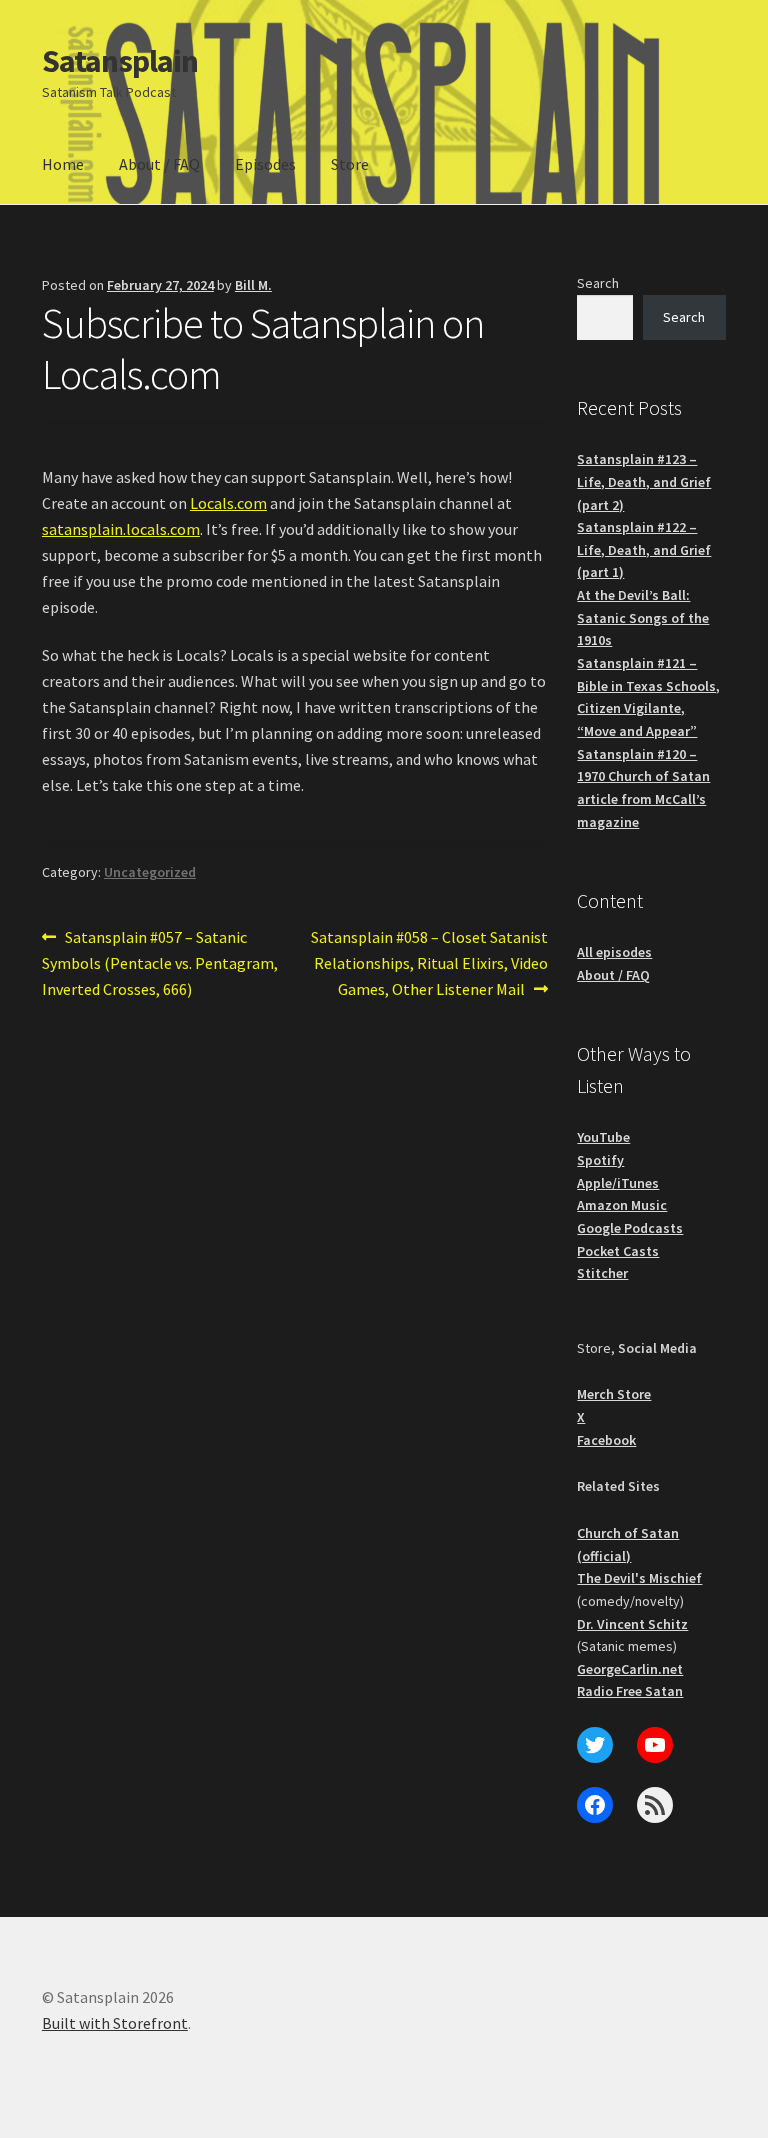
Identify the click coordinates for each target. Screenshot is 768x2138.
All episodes (614, 952)
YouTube (603, 1137)
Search (598, 283)
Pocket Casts (618, 1251)
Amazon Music (622, 1205)
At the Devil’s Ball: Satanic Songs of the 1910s (643, 617)
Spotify (600, 1160)
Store (350, 164)
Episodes (265, 164)
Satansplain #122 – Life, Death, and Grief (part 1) (644, 549)
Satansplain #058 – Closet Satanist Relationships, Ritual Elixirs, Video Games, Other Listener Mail (429, 962)
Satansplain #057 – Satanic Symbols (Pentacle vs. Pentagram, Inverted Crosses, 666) (160, 962)
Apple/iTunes (618, 1183)
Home (63, 164)
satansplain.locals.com (121, 529)
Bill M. (253, 285)
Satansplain (120, 61)
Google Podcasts (630, 1228)
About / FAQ (159, 164)
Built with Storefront (115, 2023)
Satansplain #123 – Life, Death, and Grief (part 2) (644, 481)
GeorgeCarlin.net (630, 1669)
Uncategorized (150, 872)
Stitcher (602, 1273)
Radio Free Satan (630, 1691)
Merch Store (614, 1394)
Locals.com (228, 503)
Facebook (606, 1440)
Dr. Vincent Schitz (632, 1624)
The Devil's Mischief (639, 1578)
